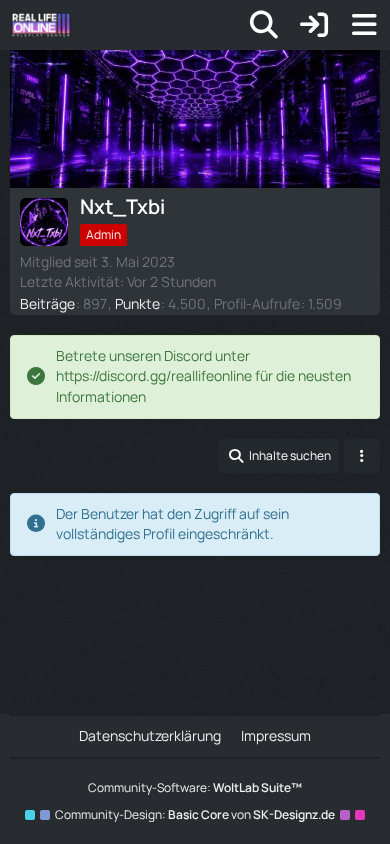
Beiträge (47, 303)
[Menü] (364, 25)
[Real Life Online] (41, 25)
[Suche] (264, 25)
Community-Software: (195, 787)
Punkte (137, 303)
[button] (278, 456)
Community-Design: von (195, 814)
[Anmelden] (314, 25)
